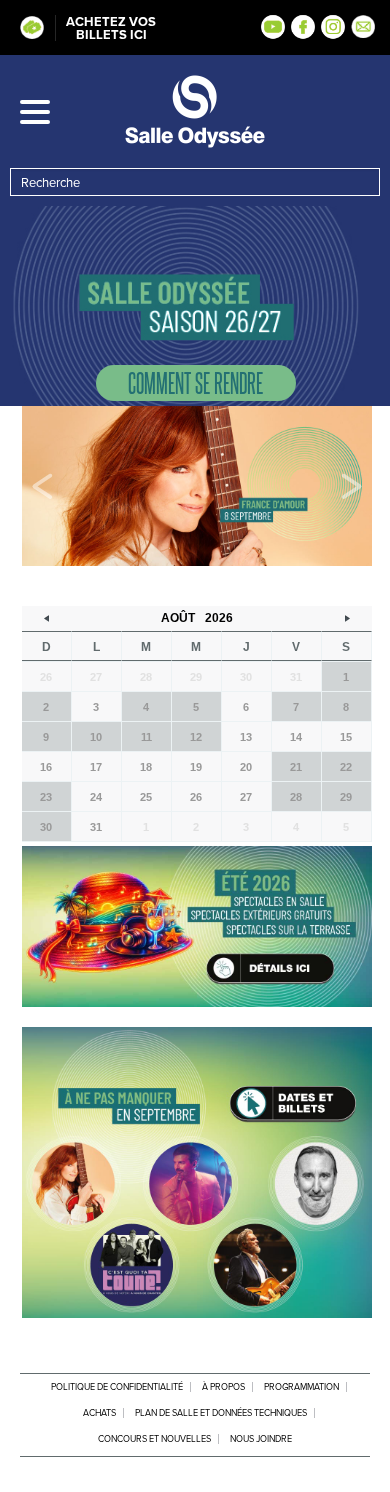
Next (351, 486)
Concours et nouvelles (154, 1439)
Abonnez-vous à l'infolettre (363, 27)
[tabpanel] (197, 486)
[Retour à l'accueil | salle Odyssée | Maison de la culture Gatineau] (195, 111)
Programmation (301, 1387)
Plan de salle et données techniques (221, 1413)
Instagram (333, 27)
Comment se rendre (195, 382)
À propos (223, 1387)
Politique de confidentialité (117, 1387)
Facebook (303, 27)
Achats (99, 1413)
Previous (42, 486)
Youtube (273, 27)
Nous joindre (261, 1439)
